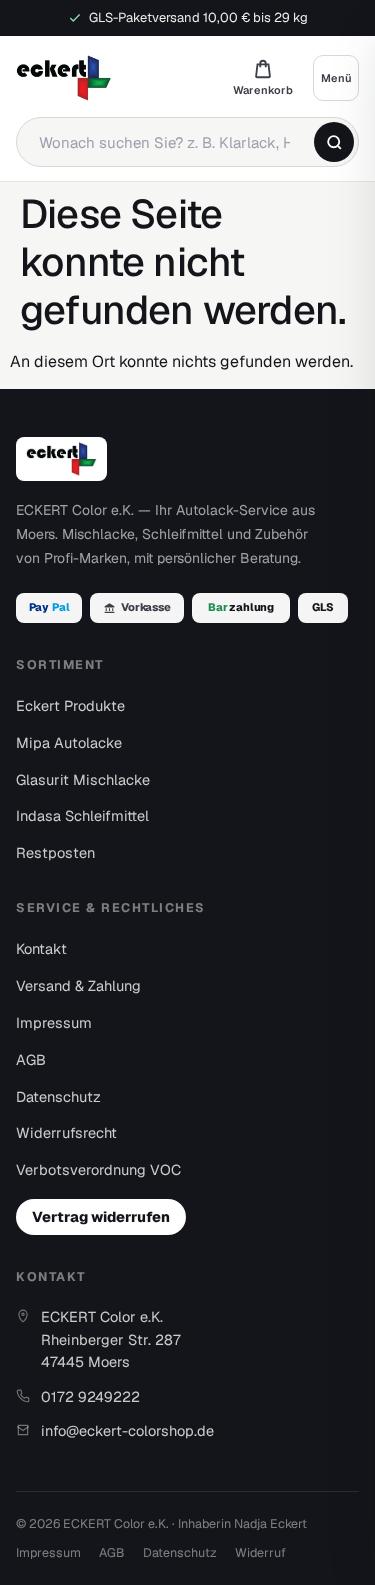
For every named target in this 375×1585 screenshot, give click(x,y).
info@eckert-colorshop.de (127, 1430)
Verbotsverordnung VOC (98, 1169)
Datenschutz (58, 1096)
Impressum (54, 1022)
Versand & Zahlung (78, 985)
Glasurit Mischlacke (83, 779)
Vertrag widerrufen (101, 1216)
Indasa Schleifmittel (82, 815)
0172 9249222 (90, 1396)
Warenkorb (263, 77)
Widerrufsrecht (66, 1132)
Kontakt (41, 948)
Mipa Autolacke (69, 742)
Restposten (55, 852)
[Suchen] (334, 142)
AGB (31, 1059)
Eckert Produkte (70, 705)
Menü (336, 78)
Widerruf (260, 1552)
